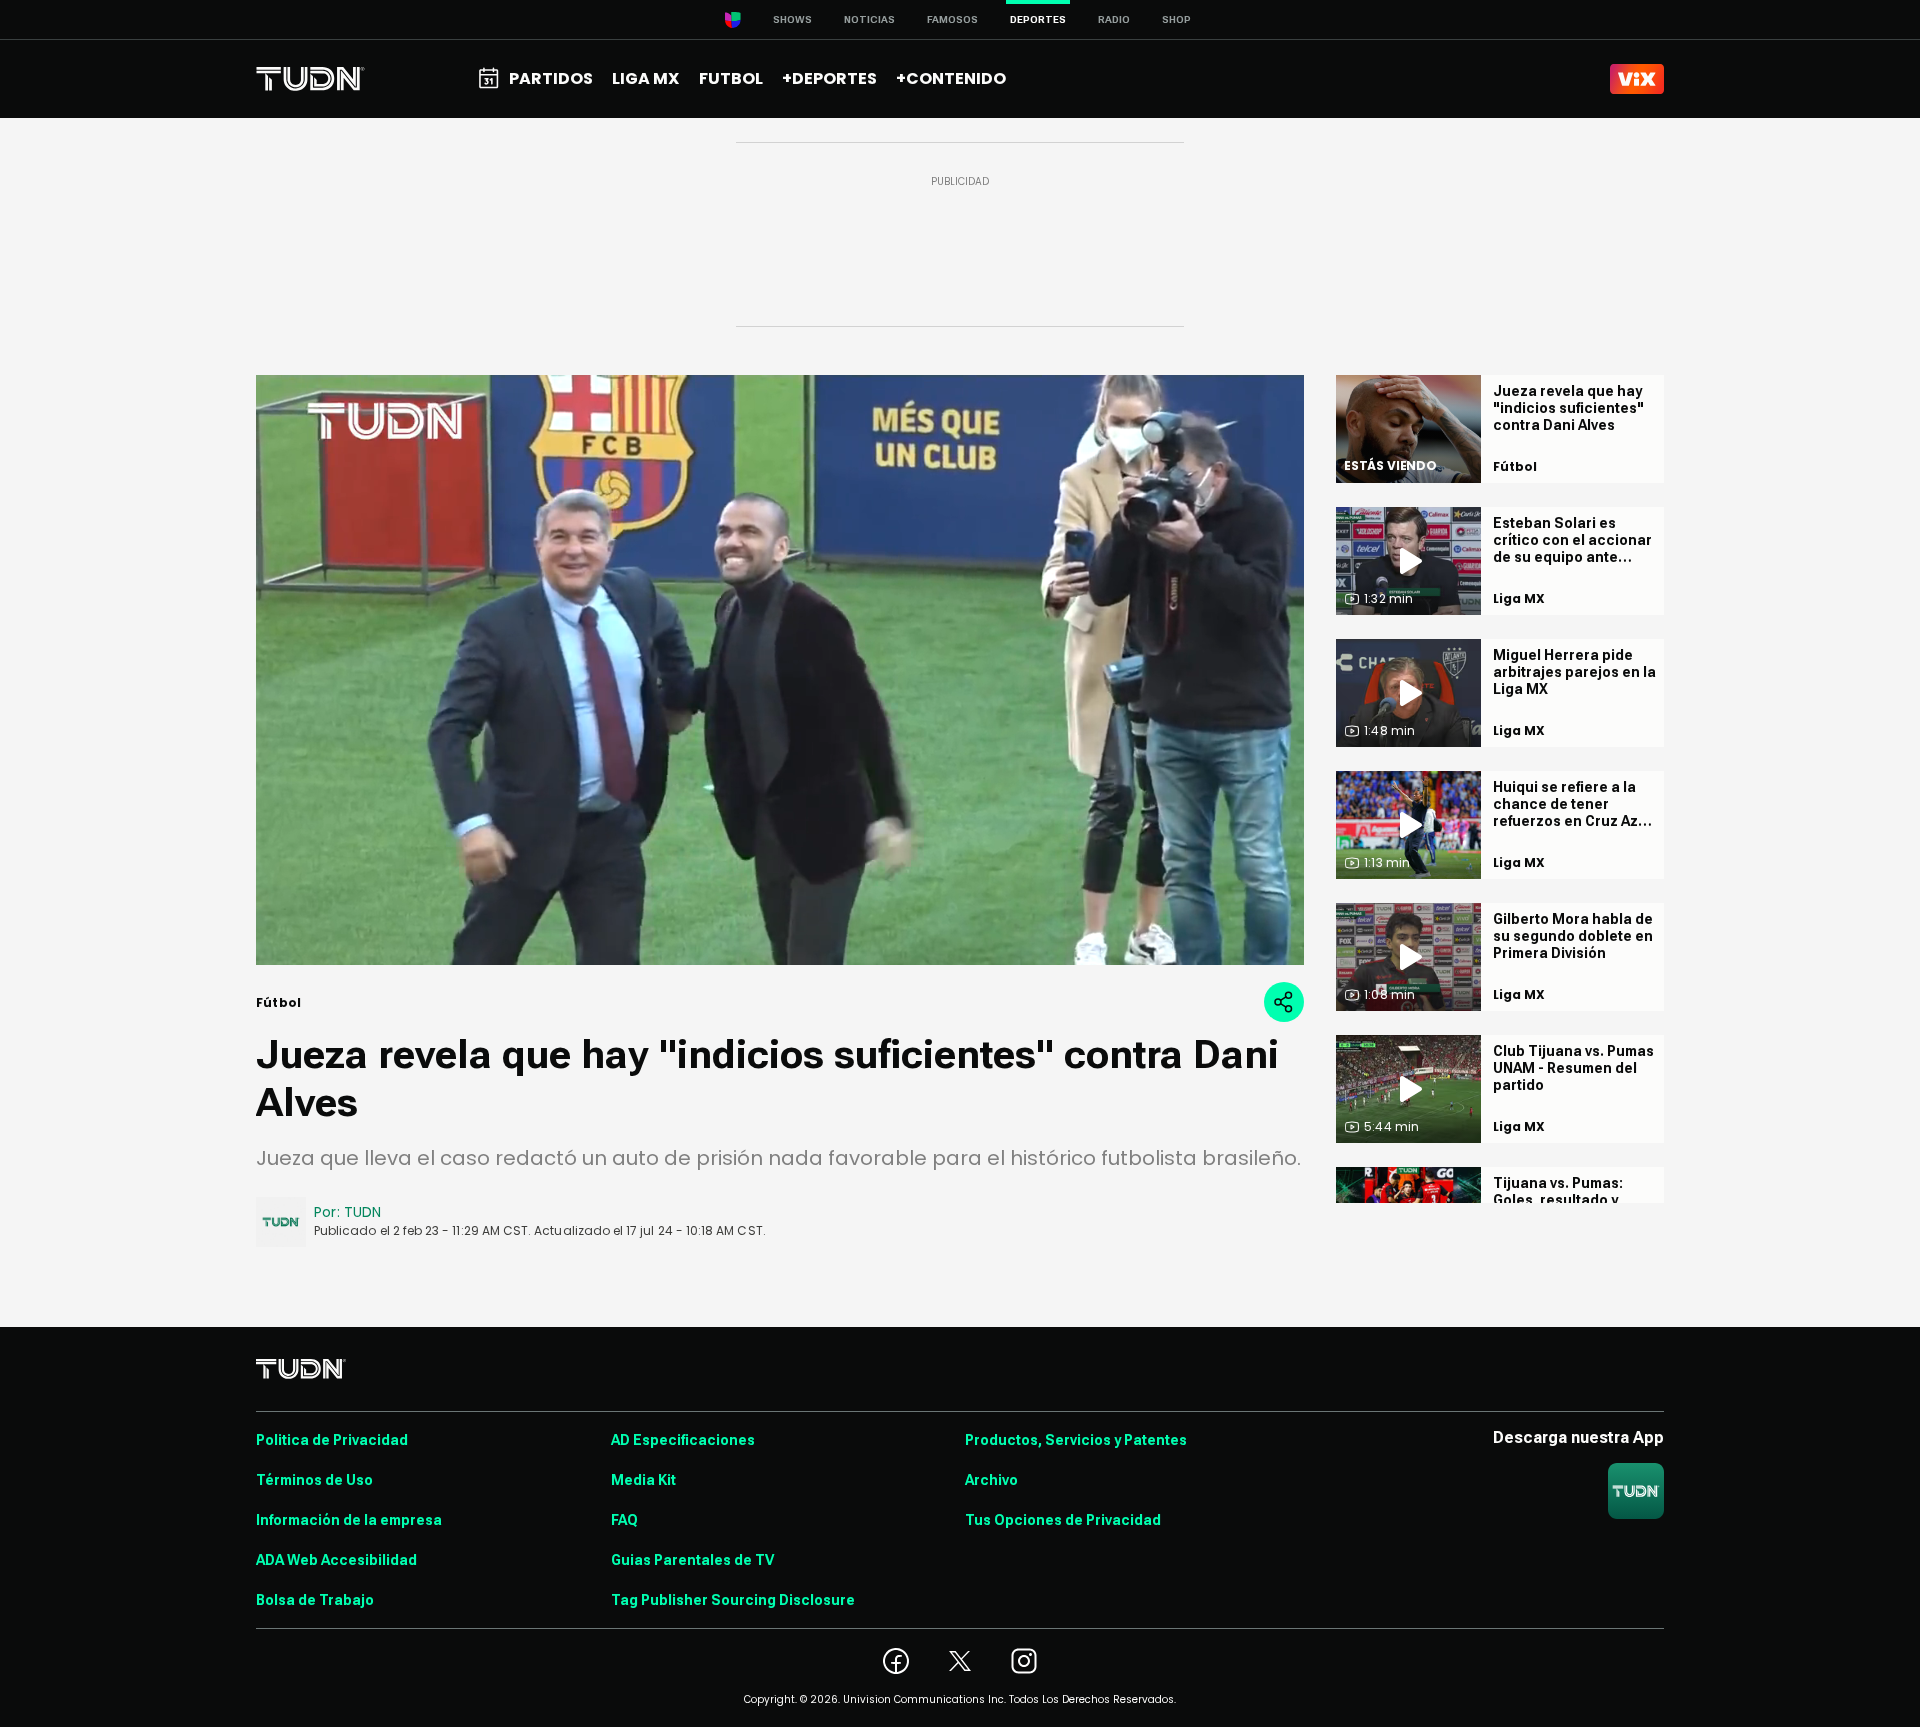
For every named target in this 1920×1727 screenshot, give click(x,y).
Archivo (991, 1480)
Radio (1114, 19)
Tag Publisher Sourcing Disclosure (733, 1600)
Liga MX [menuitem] (645, 78)
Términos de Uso (314, 1480)
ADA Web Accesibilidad (336, 1560)
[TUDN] (310, 79)
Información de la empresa (349, 1520)
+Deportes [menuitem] (829, 78)
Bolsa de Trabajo (315, 1600)
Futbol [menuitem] (731, 78)
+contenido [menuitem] (951, 78)
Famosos (952, 19)
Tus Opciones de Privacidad (1063, 1520)
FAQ (624, 1520)
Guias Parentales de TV (692, 1560)
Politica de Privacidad (332, 1440)
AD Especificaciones (683, 1440)
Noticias (869, 19)
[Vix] (1637, 79)
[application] (780, 670)
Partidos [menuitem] (551, 78)
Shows (792, 19)
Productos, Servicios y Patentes (1076, 1440)
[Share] (1284, 1002)
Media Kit (643, 1480)
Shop (1176, 19)
